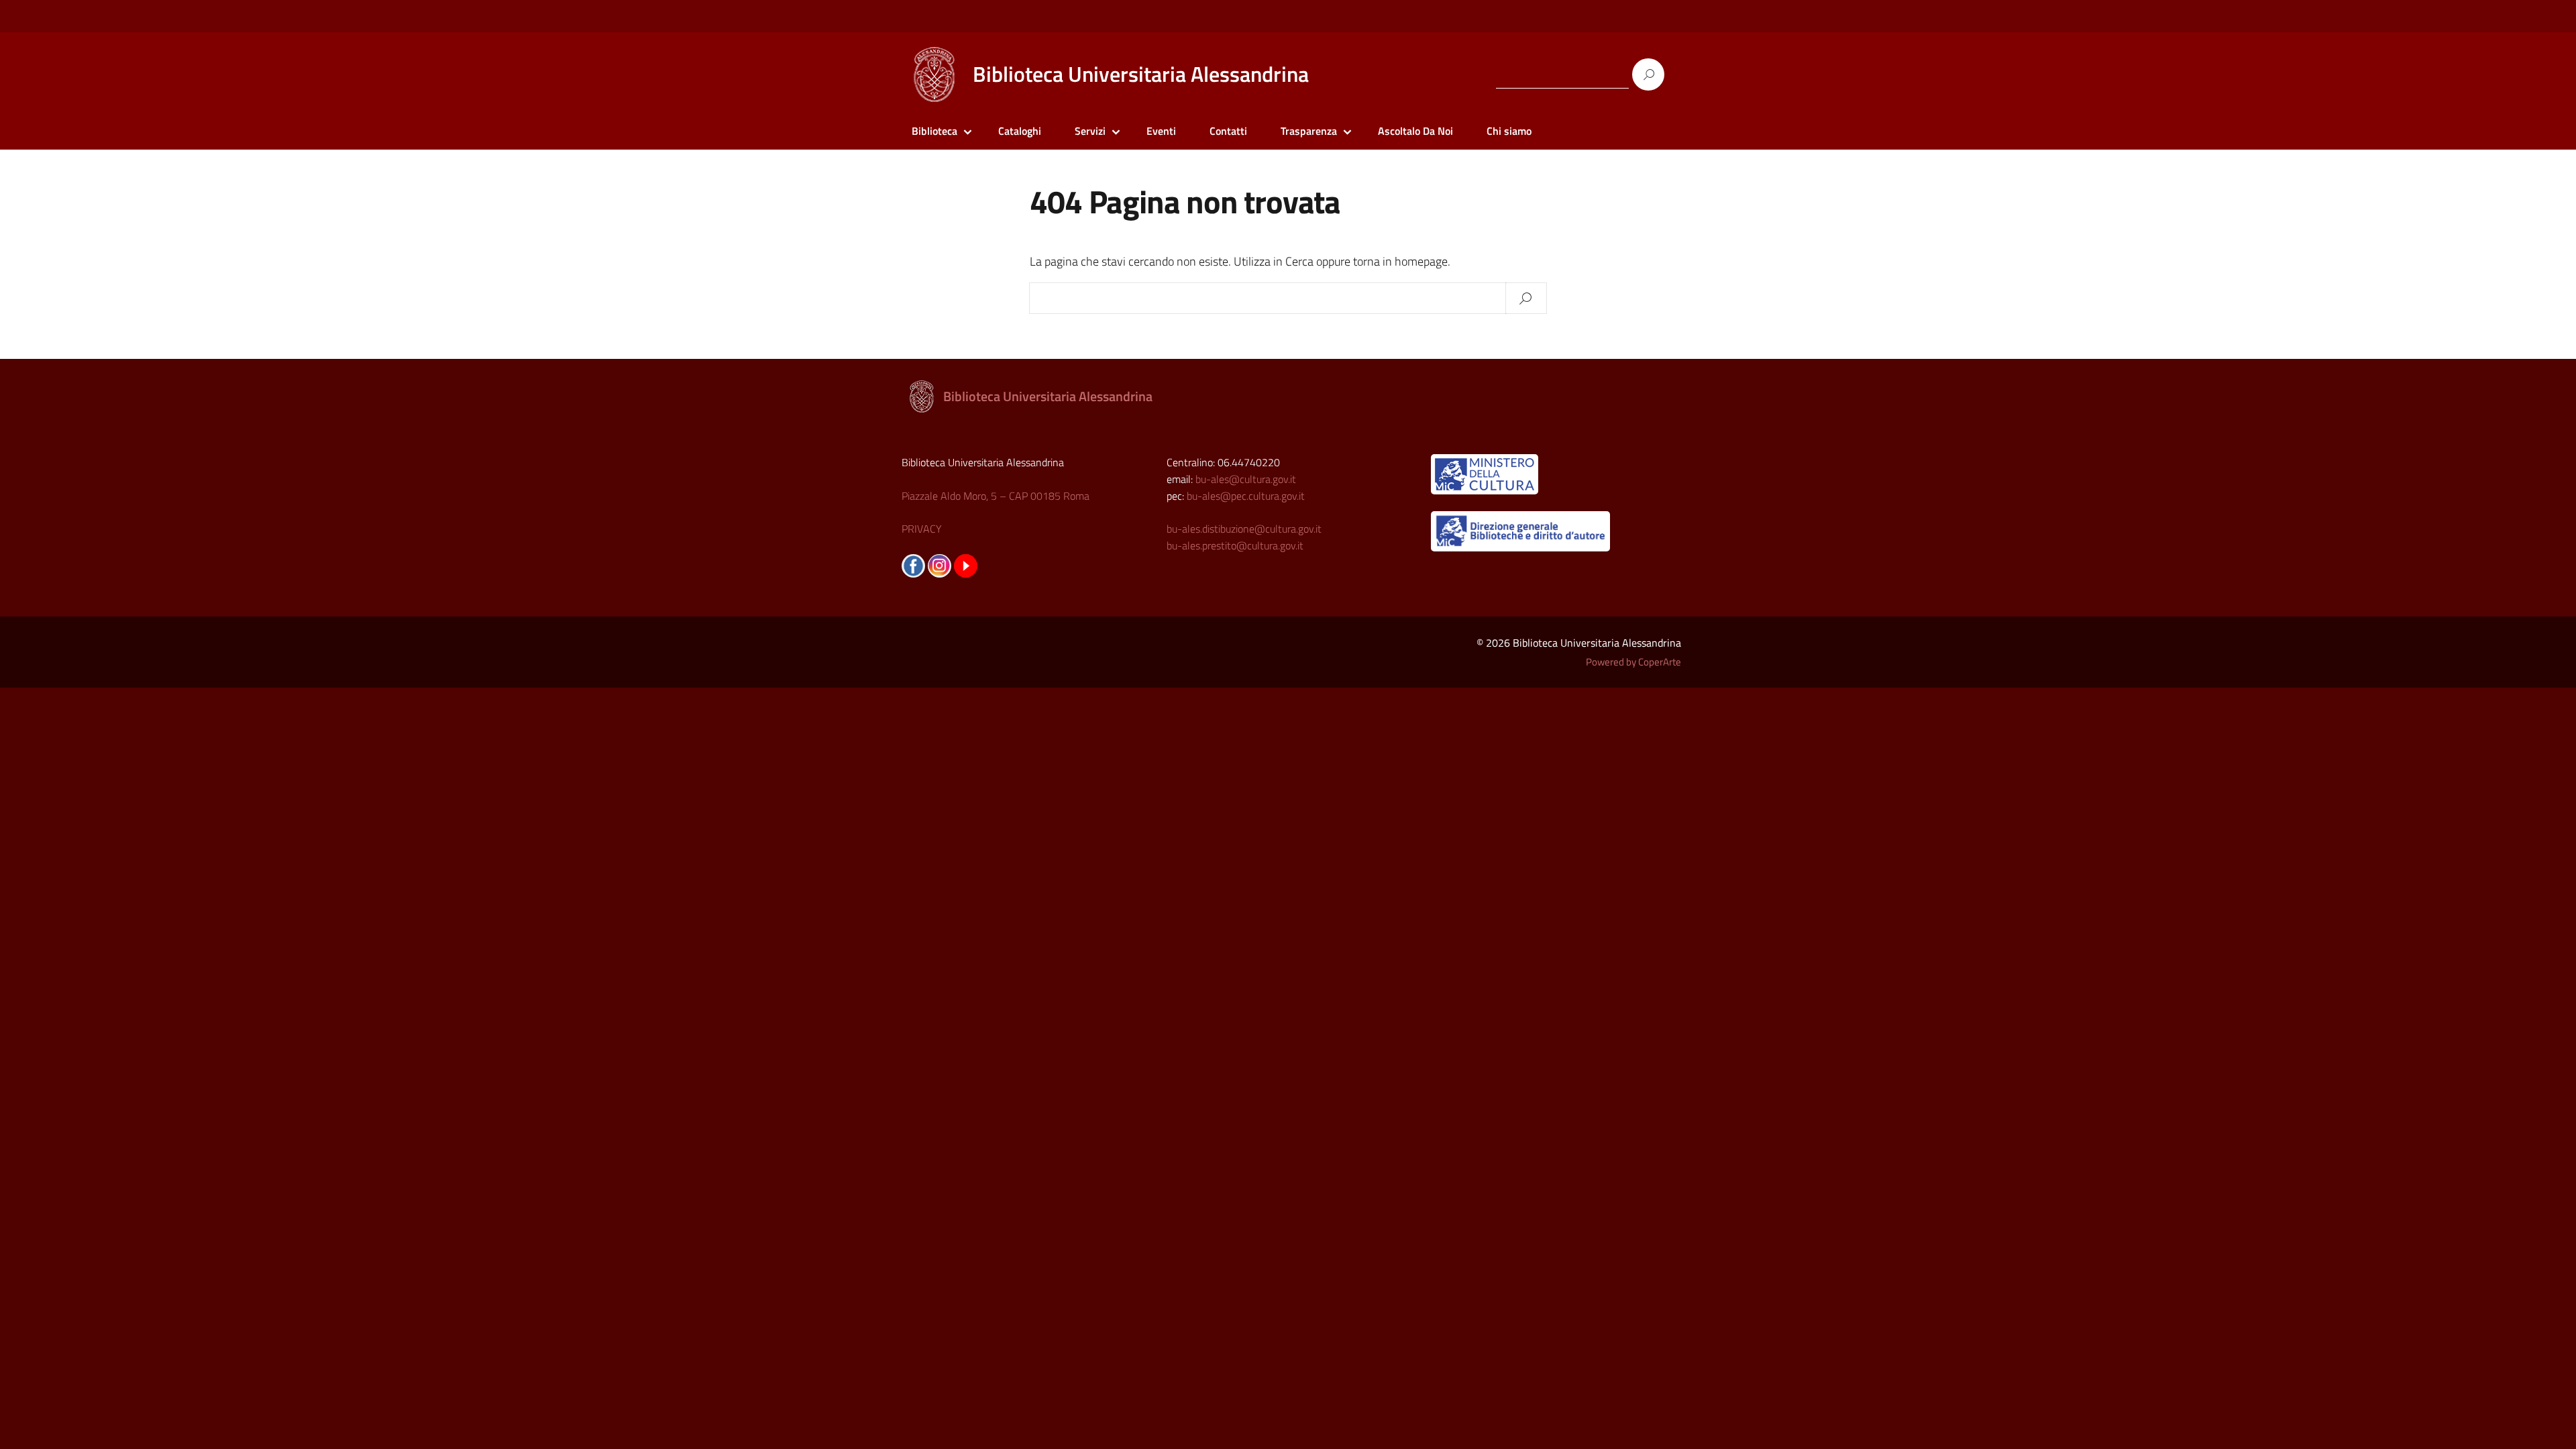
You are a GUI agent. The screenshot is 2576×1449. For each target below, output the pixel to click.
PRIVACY (922, 529)
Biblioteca (934, 131)
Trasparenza (1309, 131)
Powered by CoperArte (1633, 662)
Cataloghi (1020, 131)
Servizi (1090, 131)
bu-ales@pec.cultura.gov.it (1246, 496)
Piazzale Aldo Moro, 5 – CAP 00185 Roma (996, 496)
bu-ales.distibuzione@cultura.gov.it (1244, 529)
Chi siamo (1509, 131)
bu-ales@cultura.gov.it (1246, 479)
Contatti (1228, 131)
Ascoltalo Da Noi (1415, 131)
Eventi (1161, 131)
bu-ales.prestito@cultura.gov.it (1235, 545)
